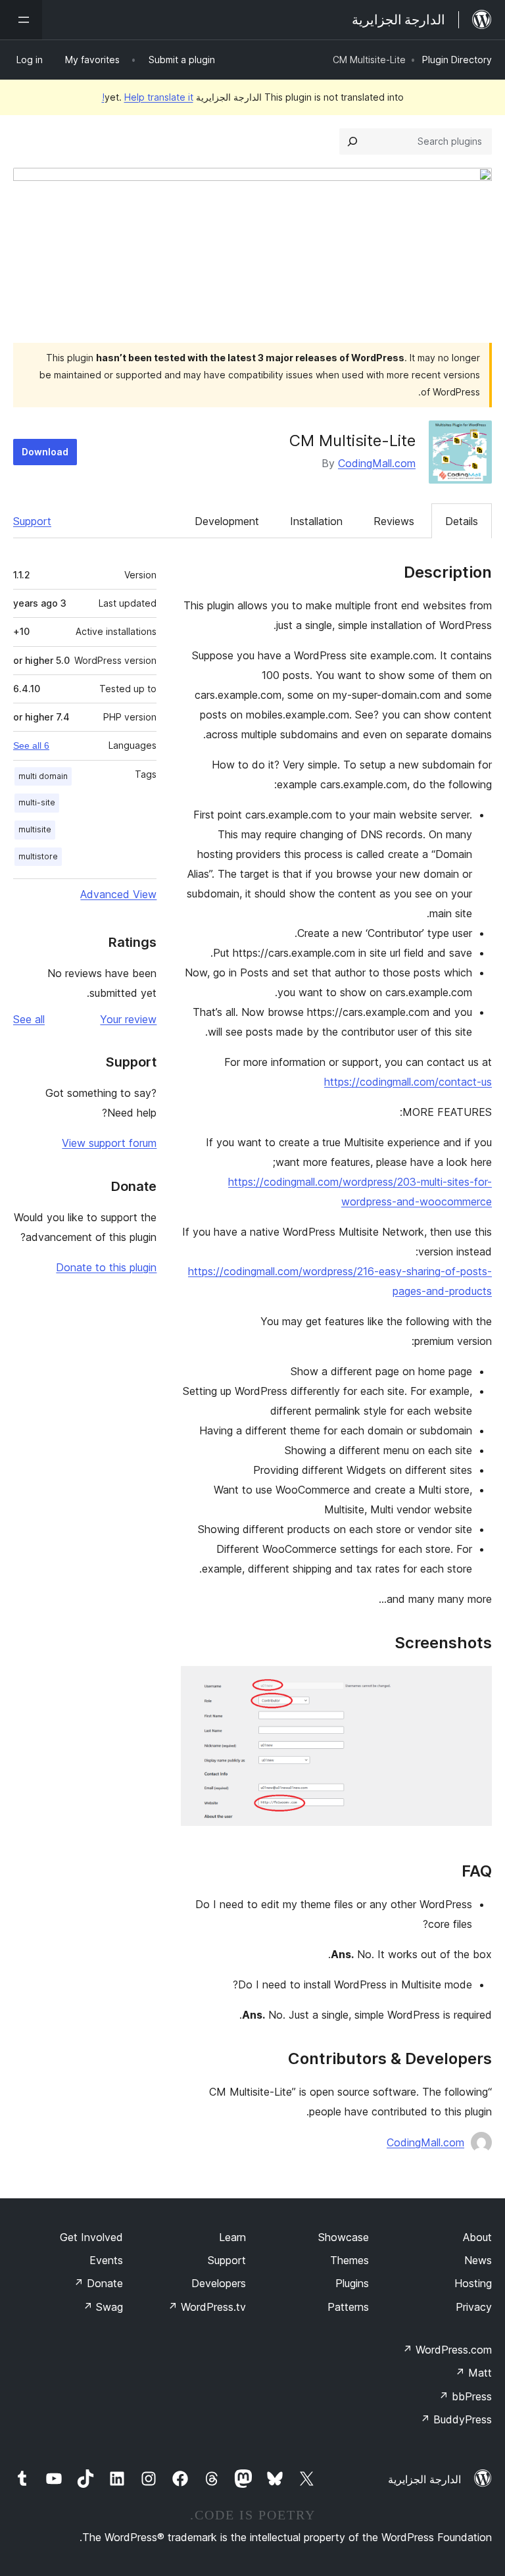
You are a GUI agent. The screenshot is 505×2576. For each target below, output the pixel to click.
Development (227, 521)
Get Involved (91, 2237)
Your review (128, 1019)
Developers (219, 2283)
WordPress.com (447, 2350)
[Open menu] (21, 20)
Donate (98, 2283)
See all (29, 1019)
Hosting (473, 2283)
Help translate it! (148, 97)
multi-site (37, 802)
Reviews (394, 521)
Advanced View (118, 894)
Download (45, 452)
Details (462, 521)
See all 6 (31, 745)
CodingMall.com (377, 463)
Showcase (344, 2237)
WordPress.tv (207, 2307)
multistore (38, 856)
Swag (103, 2307)
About (477, 2237)
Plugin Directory (457, 60)
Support (32, 521)
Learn (232, 2237)
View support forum (109, 1143)
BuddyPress (456, 2419)
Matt (473, 2373)
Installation (316, 521)
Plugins (352, 2283)
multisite (35, 829)
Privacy (474, 2307)
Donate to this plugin (106, 1267)
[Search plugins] (352, 141)
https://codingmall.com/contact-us (408, 1082)
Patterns (348, 2307)
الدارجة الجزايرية (424, 2479)
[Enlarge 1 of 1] (474, 1684)
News (478, 2260)
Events (106, 2260)
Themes (349, 2260)
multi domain (43, 776)
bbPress (465, 2396)
